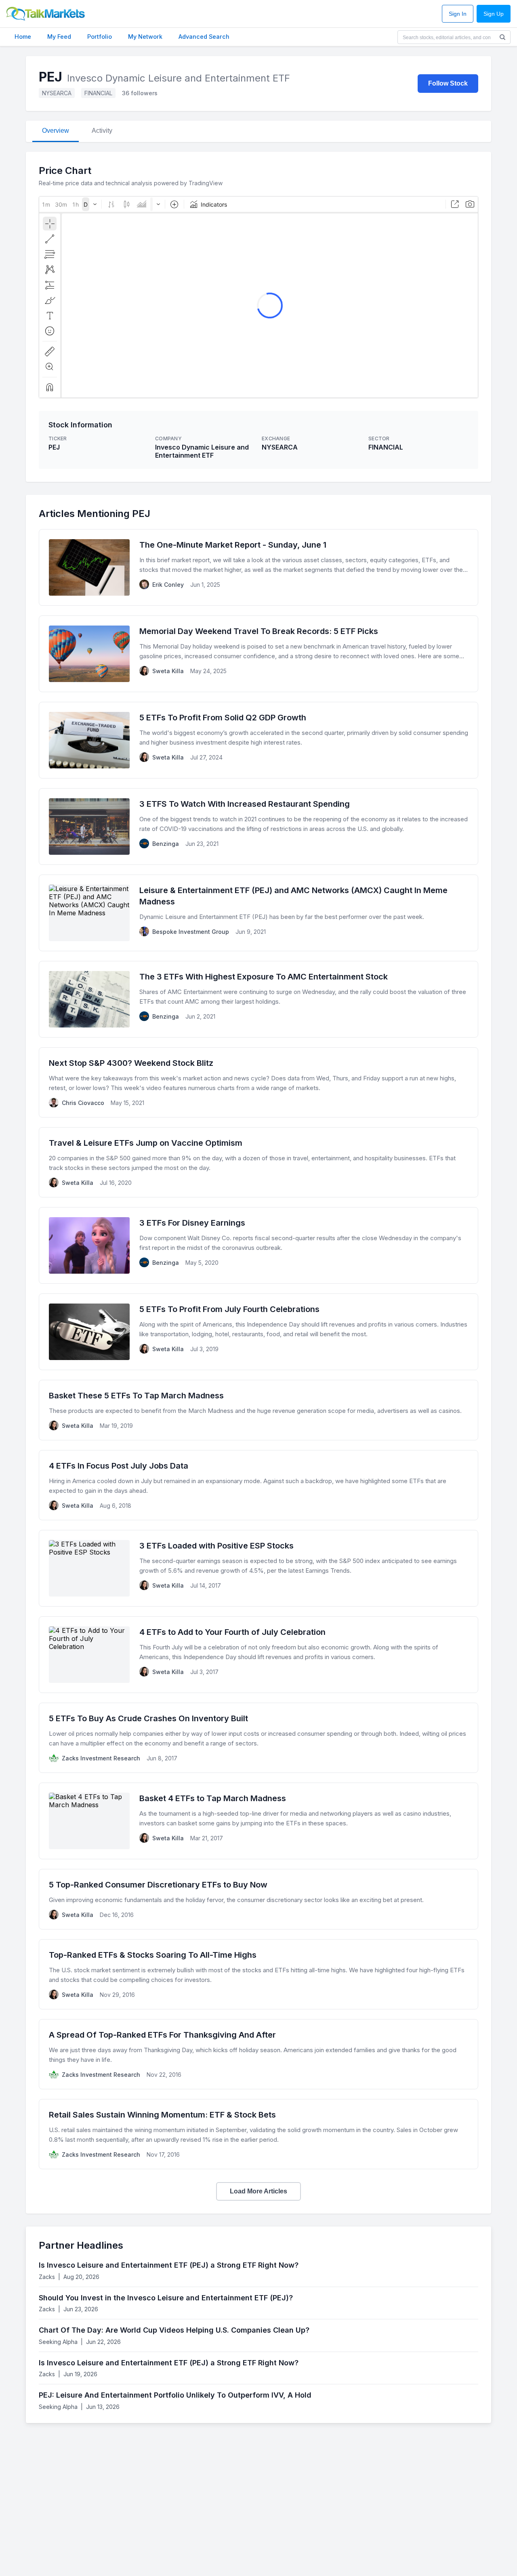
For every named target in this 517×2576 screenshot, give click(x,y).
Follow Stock (448, 83)
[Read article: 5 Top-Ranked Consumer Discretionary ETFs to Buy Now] (258, 1899)
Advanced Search (204, 37)
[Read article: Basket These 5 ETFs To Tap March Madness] (258, 1410)
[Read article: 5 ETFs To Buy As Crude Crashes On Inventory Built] (258, 1738)
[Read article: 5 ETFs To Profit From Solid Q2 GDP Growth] (258, 740)
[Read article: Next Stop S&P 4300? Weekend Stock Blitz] (258, 1082)
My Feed (59, 37)
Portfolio (100, 37)
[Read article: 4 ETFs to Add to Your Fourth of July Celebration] (258, 1655)
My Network (145, 37)
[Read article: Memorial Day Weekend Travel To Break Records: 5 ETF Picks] (258, 654)
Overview (56, 131)
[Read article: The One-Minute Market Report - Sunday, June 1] (258, 567)
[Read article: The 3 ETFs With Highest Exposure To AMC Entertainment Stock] (258, 999)
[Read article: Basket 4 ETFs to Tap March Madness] (258, 1821)
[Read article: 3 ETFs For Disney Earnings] (258, 1245)
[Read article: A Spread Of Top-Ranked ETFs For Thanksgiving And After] (258, 2054)
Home (23, 37)
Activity (102, 131)
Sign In (458, 14)
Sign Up (494, 14)
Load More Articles (258, 2191)
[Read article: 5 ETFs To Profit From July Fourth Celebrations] (258, 1332)
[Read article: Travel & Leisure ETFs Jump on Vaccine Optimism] (258, 1162)
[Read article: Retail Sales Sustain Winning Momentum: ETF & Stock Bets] (258, 2134)
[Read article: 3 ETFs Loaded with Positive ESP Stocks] (258, 1568)
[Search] (502, 37)
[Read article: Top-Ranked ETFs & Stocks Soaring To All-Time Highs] (258, 1974)
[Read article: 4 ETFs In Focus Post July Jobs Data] (258, 1485)
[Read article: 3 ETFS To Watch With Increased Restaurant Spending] (258, 827)
